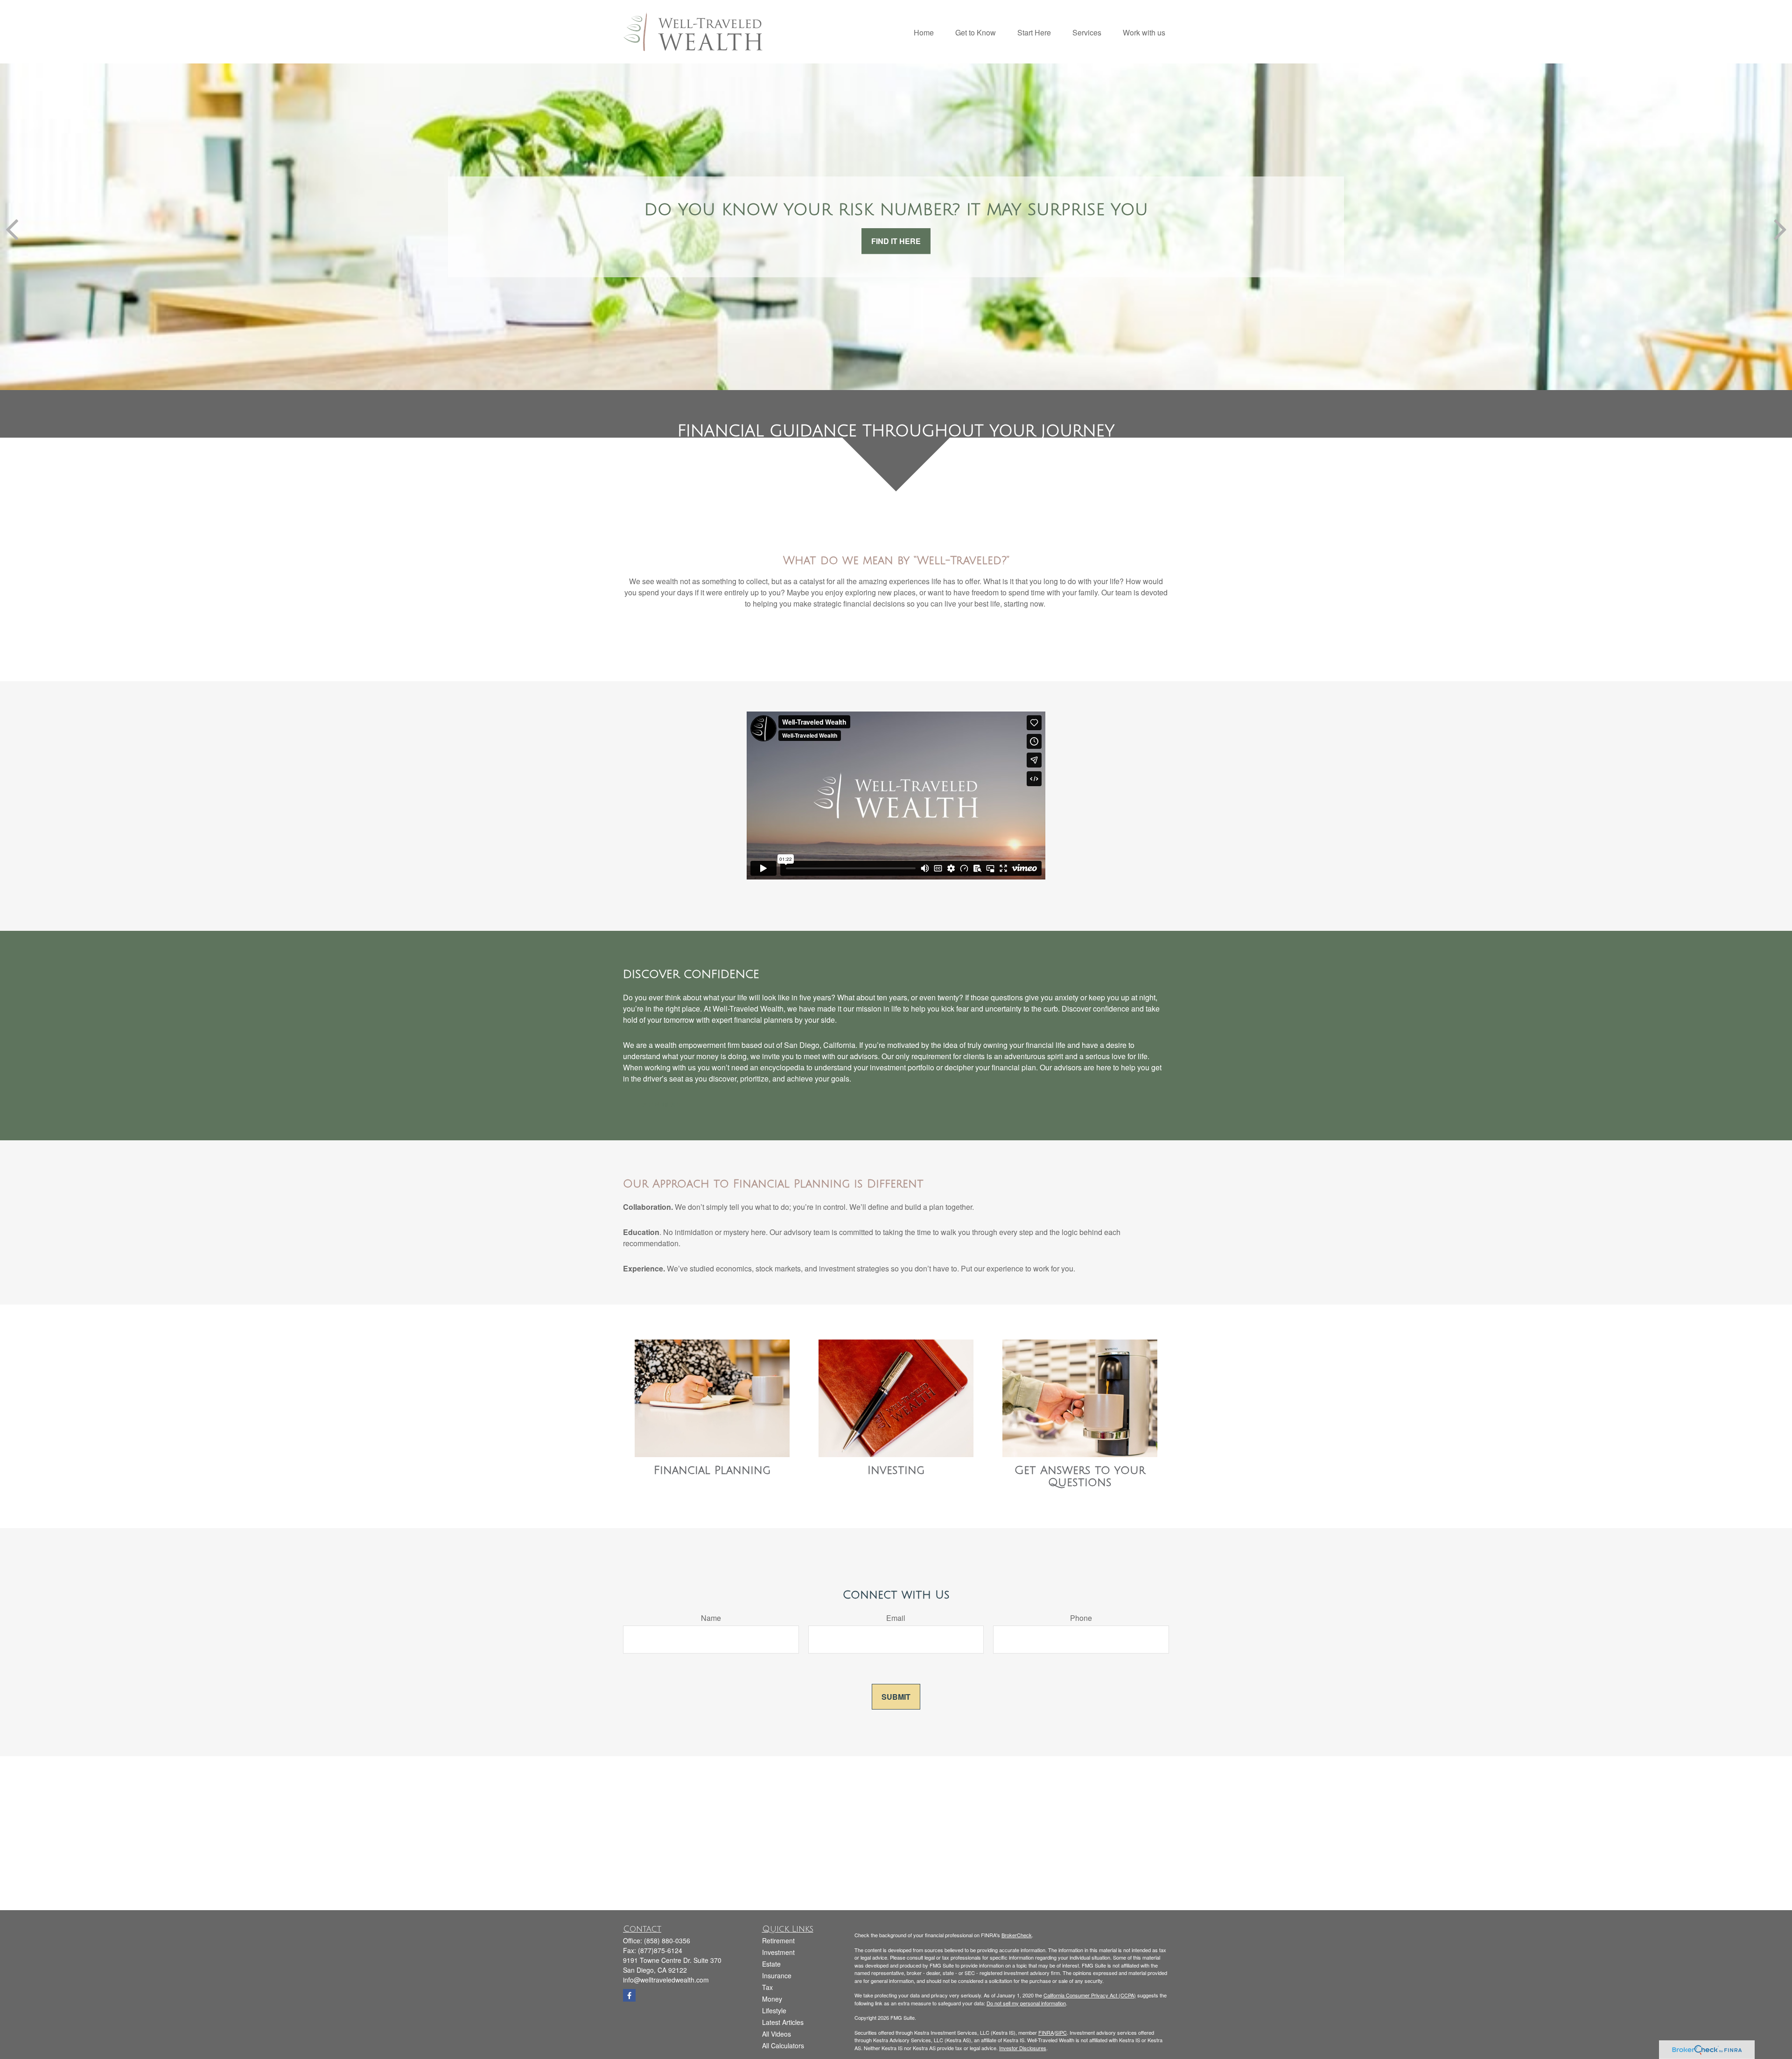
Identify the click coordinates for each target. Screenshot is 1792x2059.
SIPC (1061, 2032)
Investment (778, 1952)
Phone (1081, 1618)
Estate (771, 1964)
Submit (896, 1697)
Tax (767, 1987)
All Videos (777, 2034)
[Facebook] (629, 1995)
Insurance (777, 1975)
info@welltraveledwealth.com (666, 1980)
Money (772, 1999)
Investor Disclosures (1023, 2048)
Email (896, 1618)
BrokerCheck (1017, 1935)
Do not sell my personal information (1026, 2003)
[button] (924, 31)
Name (711, 1618)
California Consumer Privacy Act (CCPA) (1090, 1995)
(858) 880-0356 (667, 1940)
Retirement (778, 1940)
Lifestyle (774, 2010)
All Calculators (783, 2045)
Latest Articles (783, 2022)
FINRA (1046, 2032)
